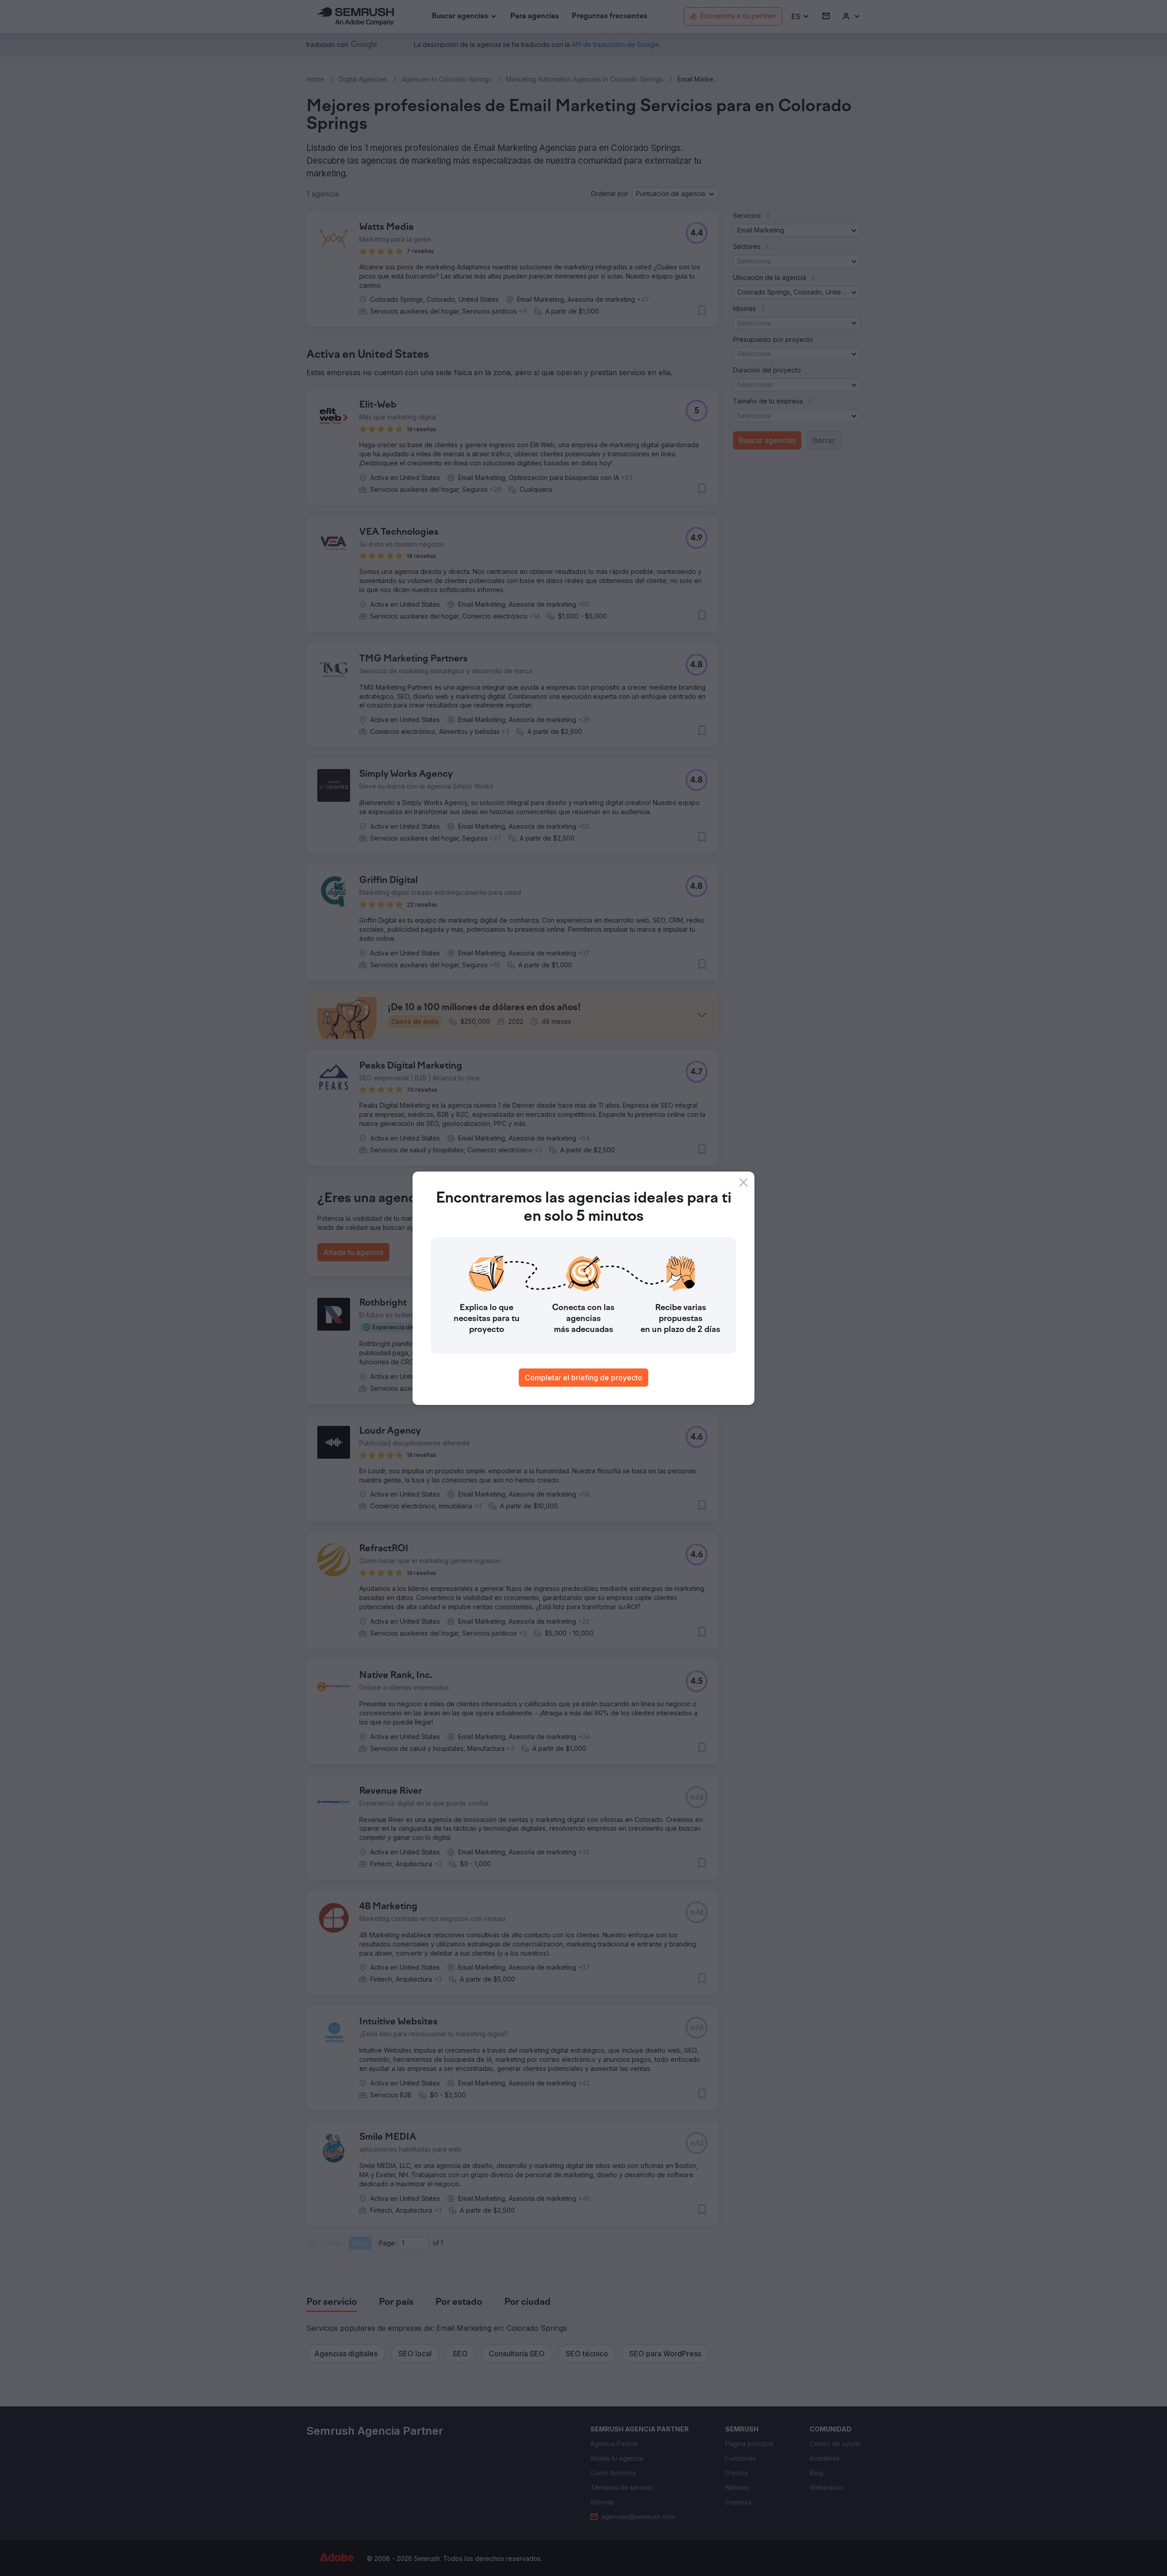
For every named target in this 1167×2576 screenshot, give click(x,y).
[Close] (744, 1182)
